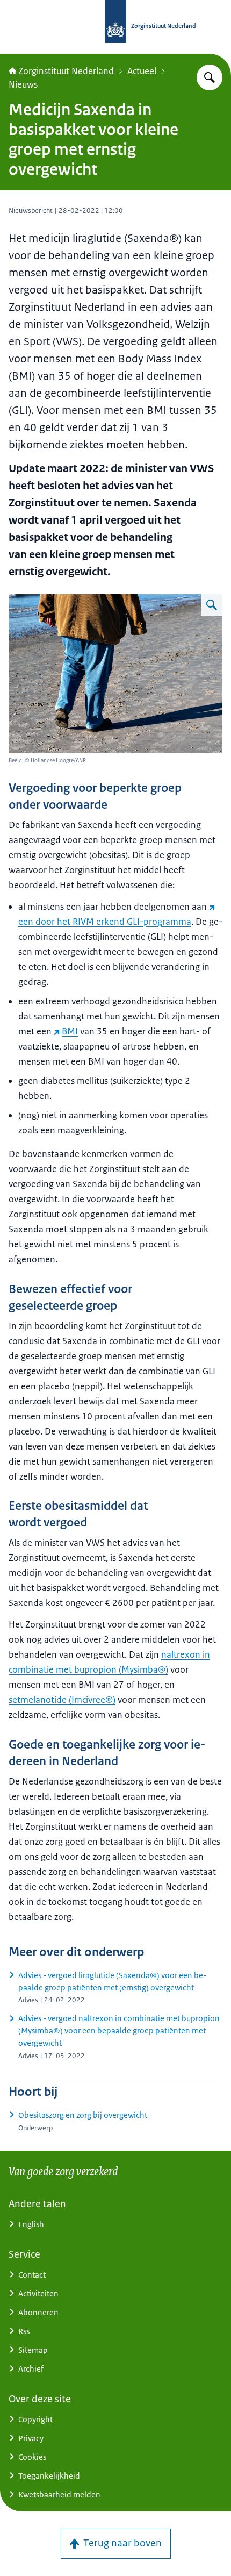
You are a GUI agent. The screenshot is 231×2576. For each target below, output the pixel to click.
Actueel (142, 71)
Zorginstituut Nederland (66, 71)
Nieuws (23, 84)
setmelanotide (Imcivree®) (62, 1700)
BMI (70, 1031)
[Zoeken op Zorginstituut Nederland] (210, 77)
